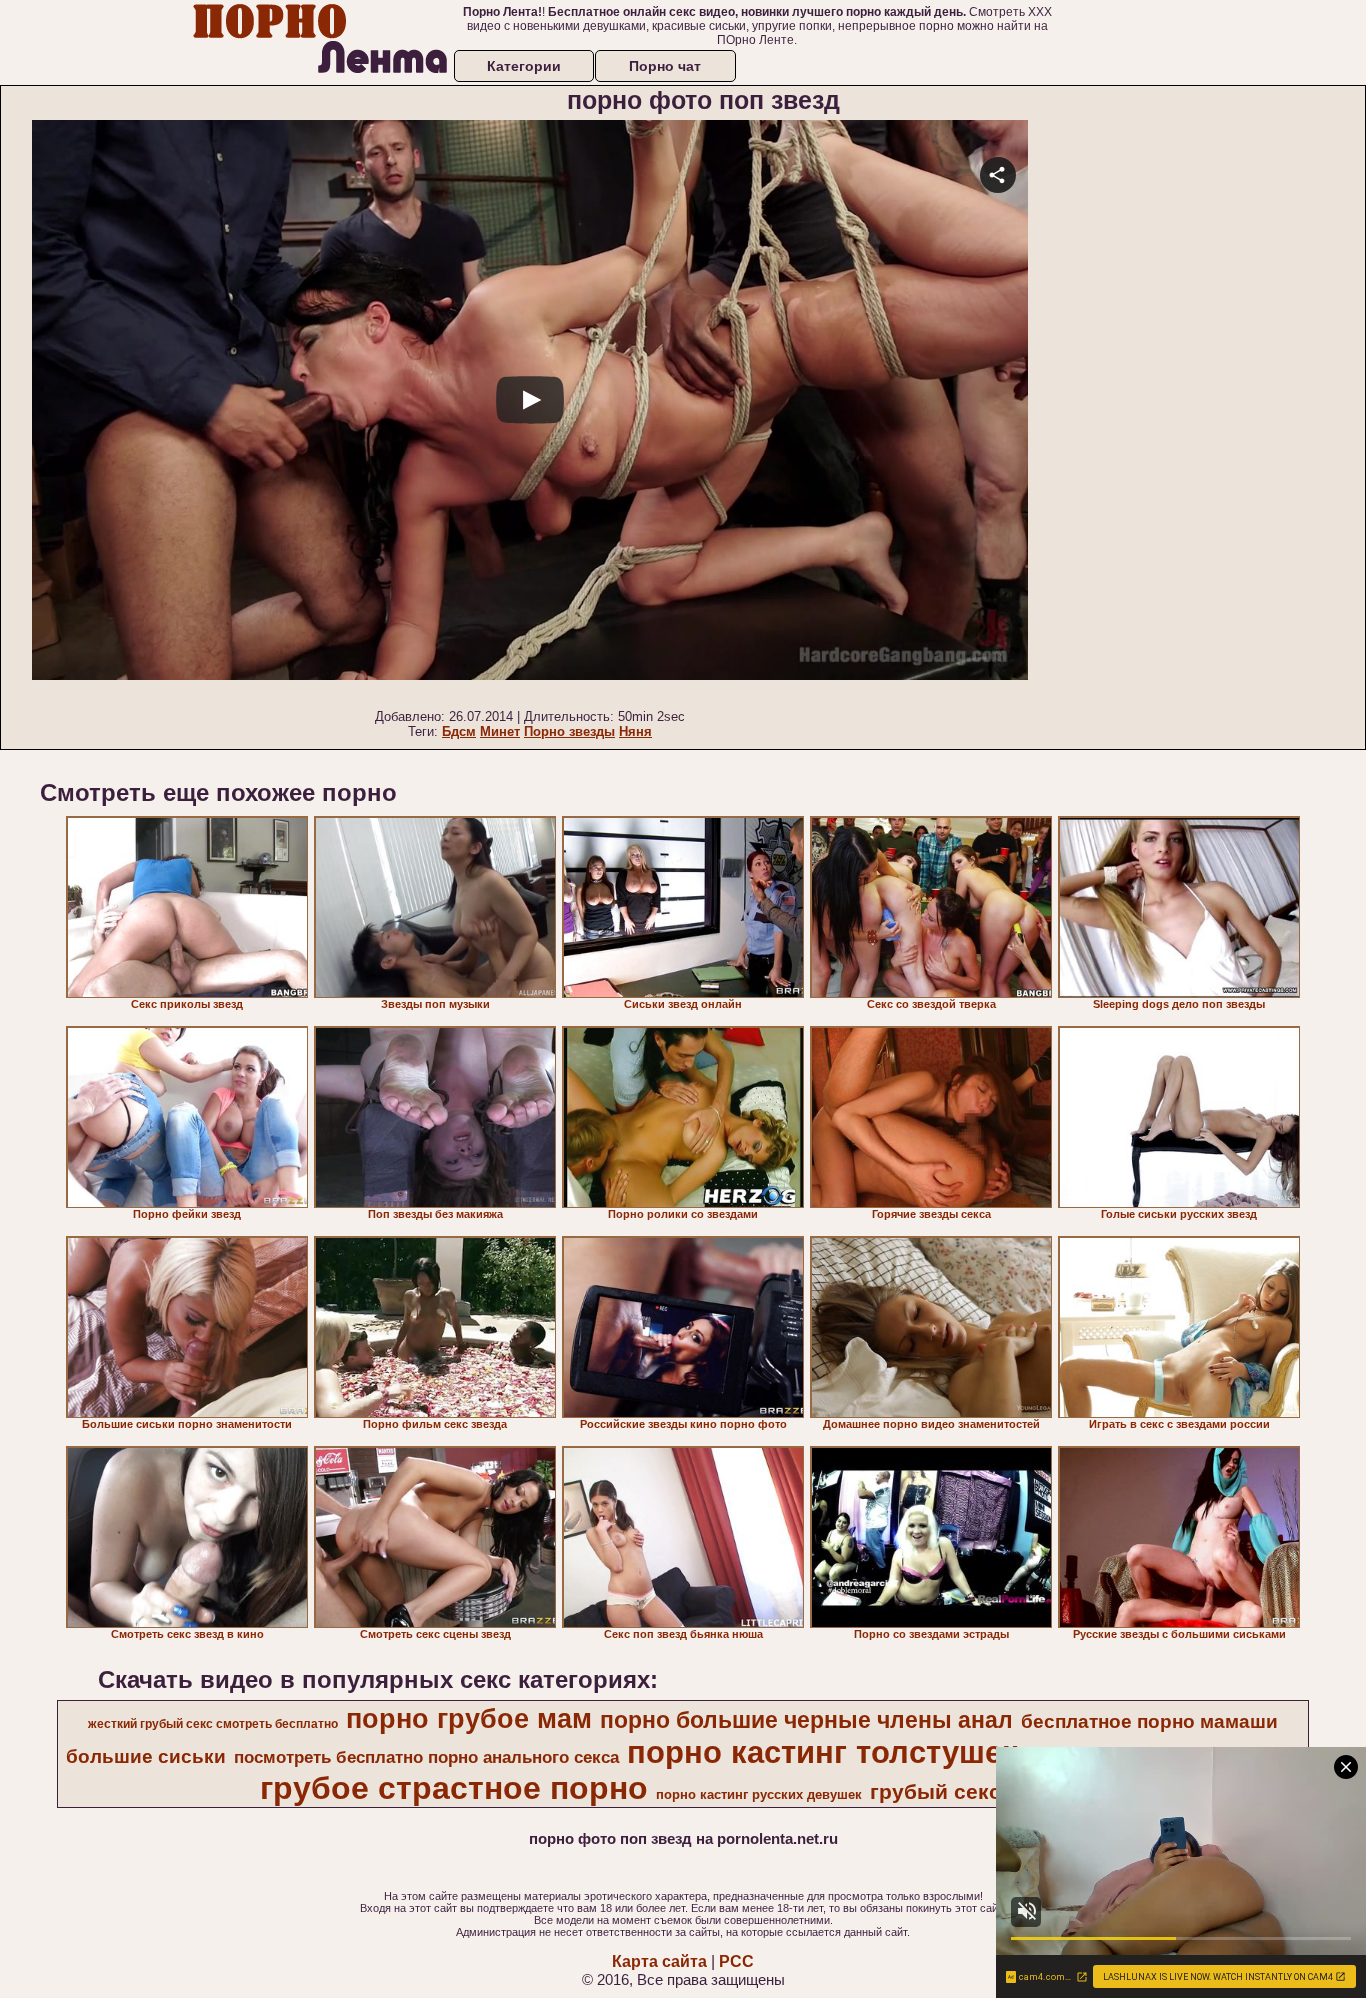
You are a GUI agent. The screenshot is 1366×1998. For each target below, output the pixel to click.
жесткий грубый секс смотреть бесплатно (213, 1724)
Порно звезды (569, 731)
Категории (524, 66)
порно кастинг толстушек (822, 1752)
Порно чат (665, 66)
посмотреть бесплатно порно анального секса (426, 1757)
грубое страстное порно (454, 1788)
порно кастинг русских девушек (759, 1794)
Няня (635, 731)
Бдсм (459, 731)
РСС (736, 1961)
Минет (500, 731)
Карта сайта (659, 1961)
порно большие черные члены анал (806, 1720)
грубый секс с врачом (986, 1792)
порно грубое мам (469, 1719)
